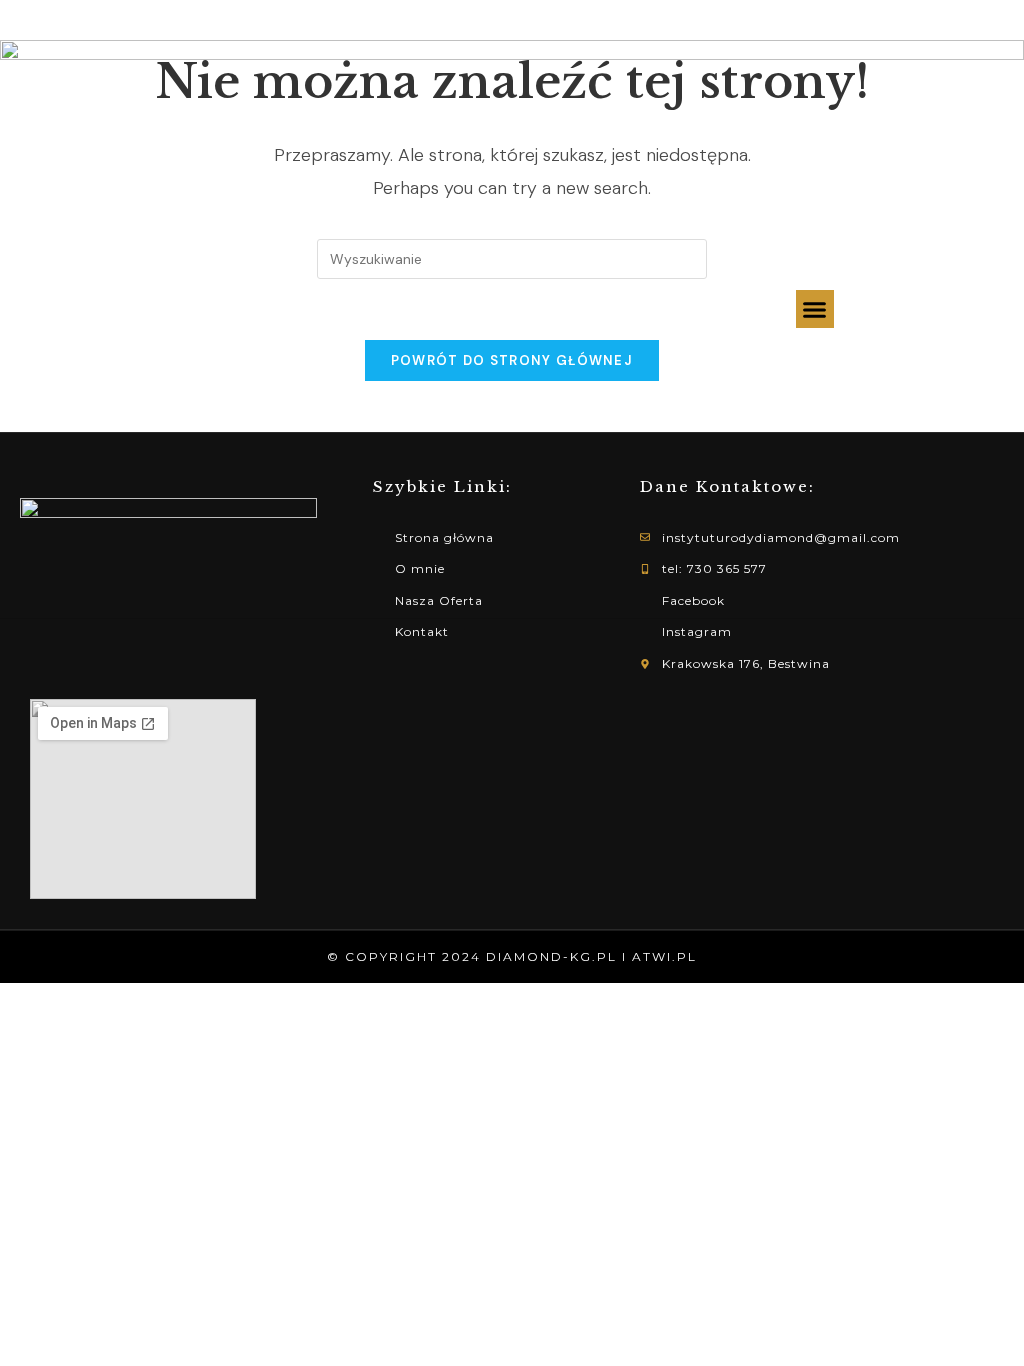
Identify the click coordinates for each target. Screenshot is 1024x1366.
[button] (815, 309)
